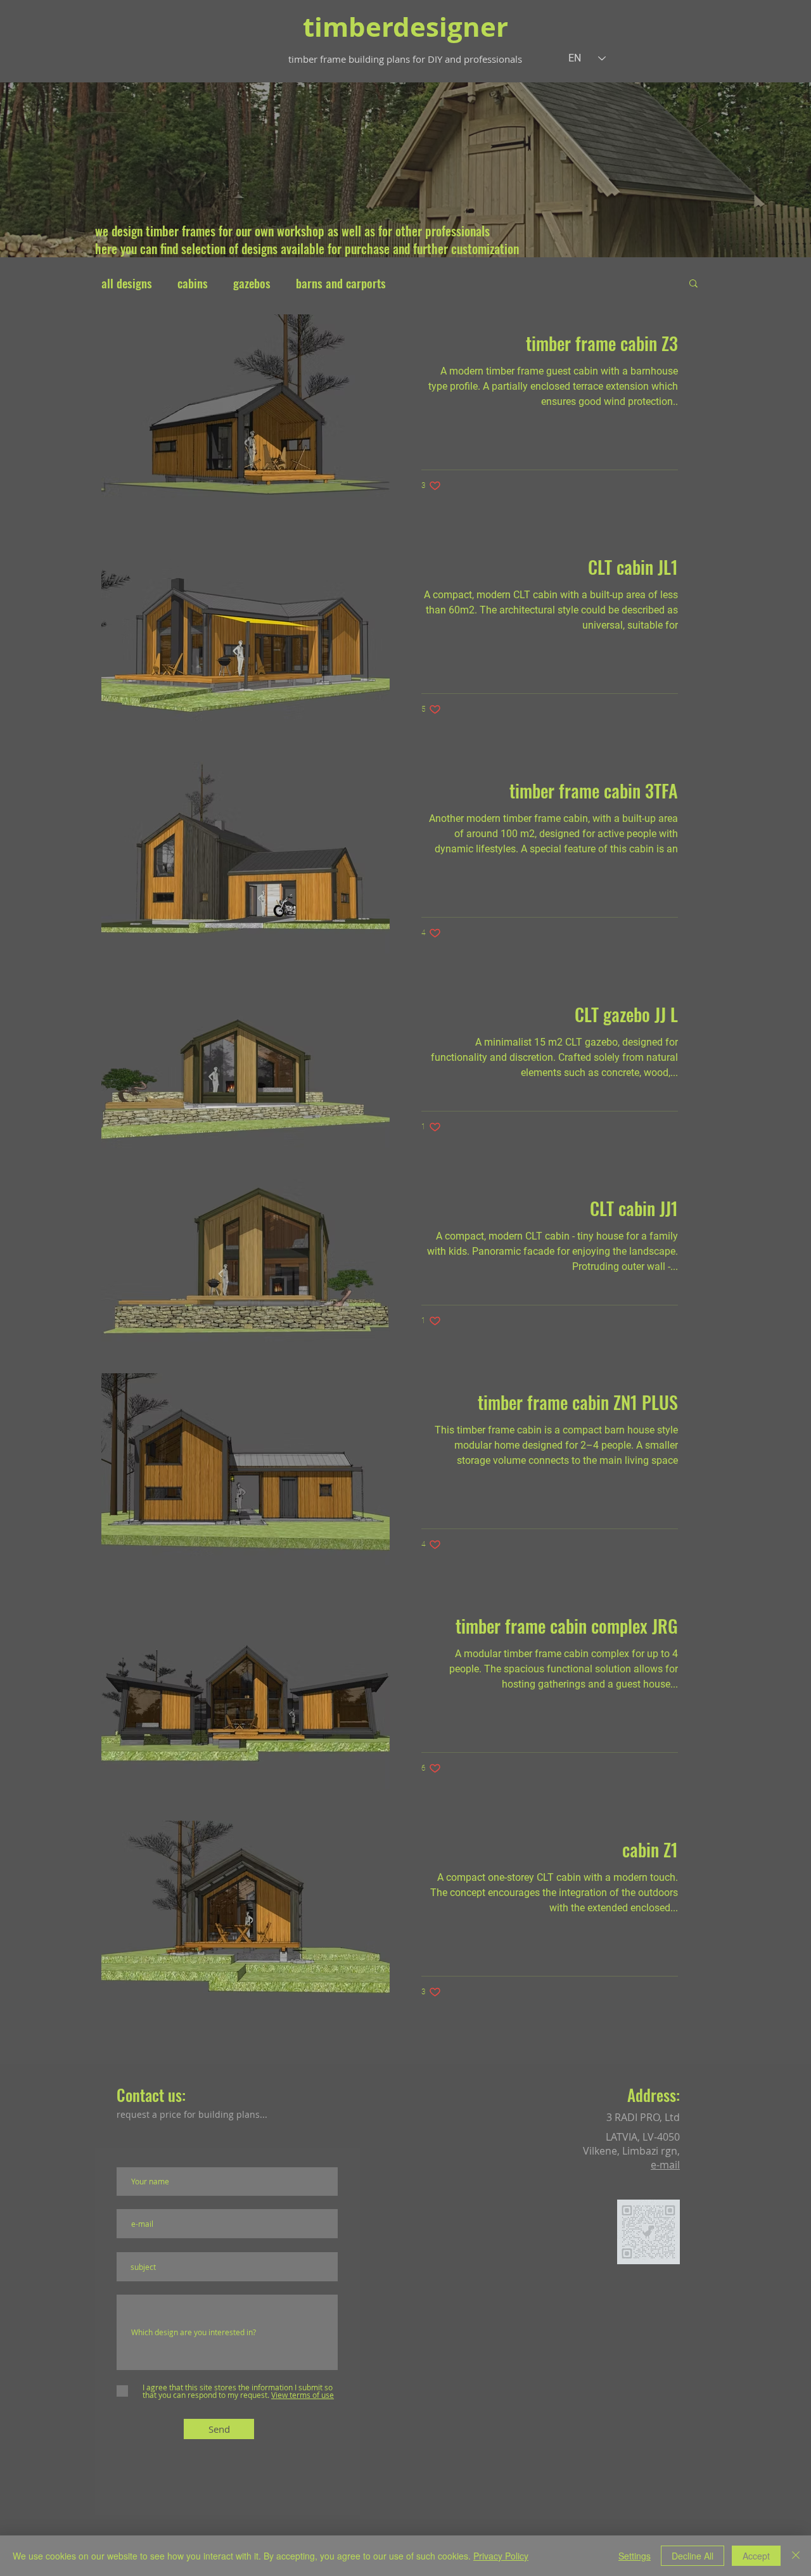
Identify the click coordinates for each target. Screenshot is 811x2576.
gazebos (252, 283)
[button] (693, 284)
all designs (127, 283)
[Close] (796, 2556)
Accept (756, 2556)
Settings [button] (635, 2556)
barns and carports (341, 283)
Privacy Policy (501, 2556)
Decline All (693, 2556)
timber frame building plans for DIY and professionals (405, 59)
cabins (193, 283)
